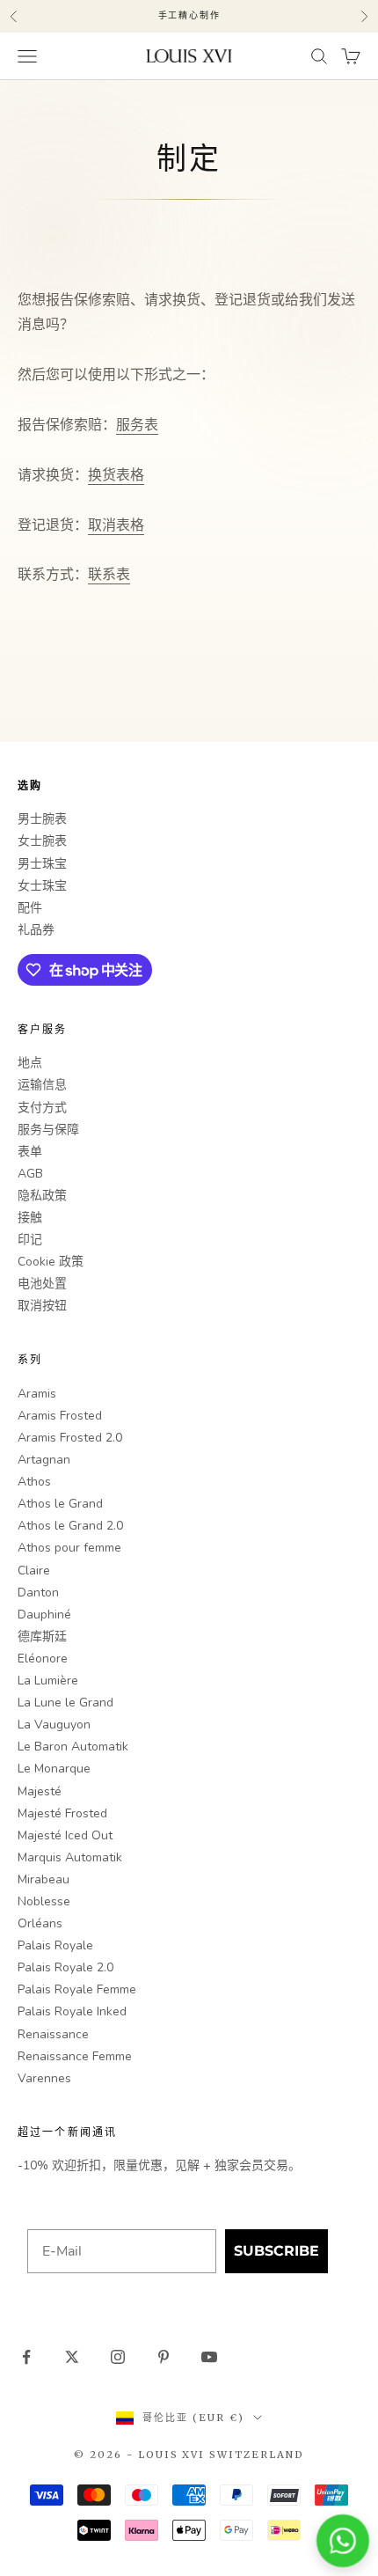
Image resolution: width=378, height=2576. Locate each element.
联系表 (109, 575)
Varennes (44, 2078)
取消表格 (116, 525)
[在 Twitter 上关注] (72, 2357)
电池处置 (42, 1284)
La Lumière (48, 1681)
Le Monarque (54, 1769)
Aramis (37, 1394)
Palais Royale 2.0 (65, 1967)
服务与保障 (48, 1130)
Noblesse (44, 1901)
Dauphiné (44, 1615)
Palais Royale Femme (77, 1989)
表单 (30, 1152)
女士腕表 (42, 841)
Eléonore (43, 1659)
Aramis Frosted (60, 1416)
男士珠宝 (42, 864)
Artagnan (44, 1460)
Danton (38, 1593)
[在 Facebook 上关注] (26, 2357)
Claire (34, 1571)
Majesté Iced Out (65, 1835)
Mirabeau (44, 1879)
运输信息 (42, 1085)
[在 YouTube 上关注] (209, 2357)
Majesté (40, 1791)
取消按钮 (42, 1306)
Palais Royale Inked (72, 2011)
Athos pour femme (69, 1548)
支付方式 (42, 1108)
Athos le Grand (60, 1504)
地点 (30, 1063)
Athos (34, 1482)
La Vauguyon (54, 1725)
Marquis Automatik (70, 1857)
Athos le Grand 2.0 (70, 1526)
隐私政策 (42, 1196)
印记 (30, 1240)
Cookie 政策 (51, 1262)
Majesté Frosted (62, 1813)
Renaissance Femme (75, 2056)
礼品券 (36, 930)
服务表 (137, 425)
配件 (30, 908)
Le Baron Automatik (73, 1747)
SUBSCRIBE (276, 2251)
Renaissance (53, 2034)
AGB (30, 1174)
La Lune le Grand (65, 1703)
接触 (30, 1218)
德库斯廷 (42, 1637)
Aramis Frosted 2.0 (70, 1438)
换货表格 (116, 475)
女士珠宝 (42, 886)
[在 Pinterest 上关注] (164, 2357)
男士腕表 (42, 819)
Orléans (40, 1923)
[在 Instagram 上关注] (118, 2357)
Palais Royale (55, 1945)
